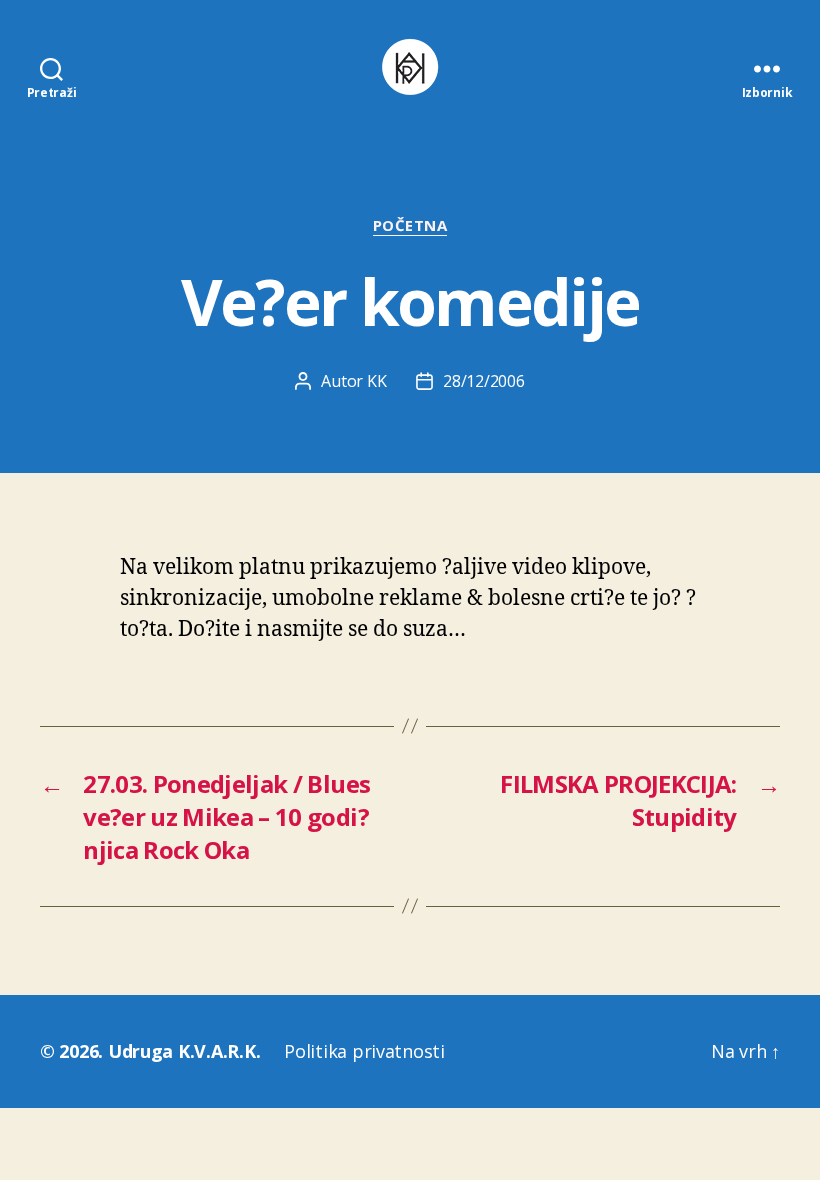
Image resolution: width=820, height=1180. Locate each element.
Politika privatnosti (364, 1051)
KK (376, 381)
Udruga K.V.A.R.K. (184, 1051)
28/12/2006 (483, 381)
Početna (410, 225)
